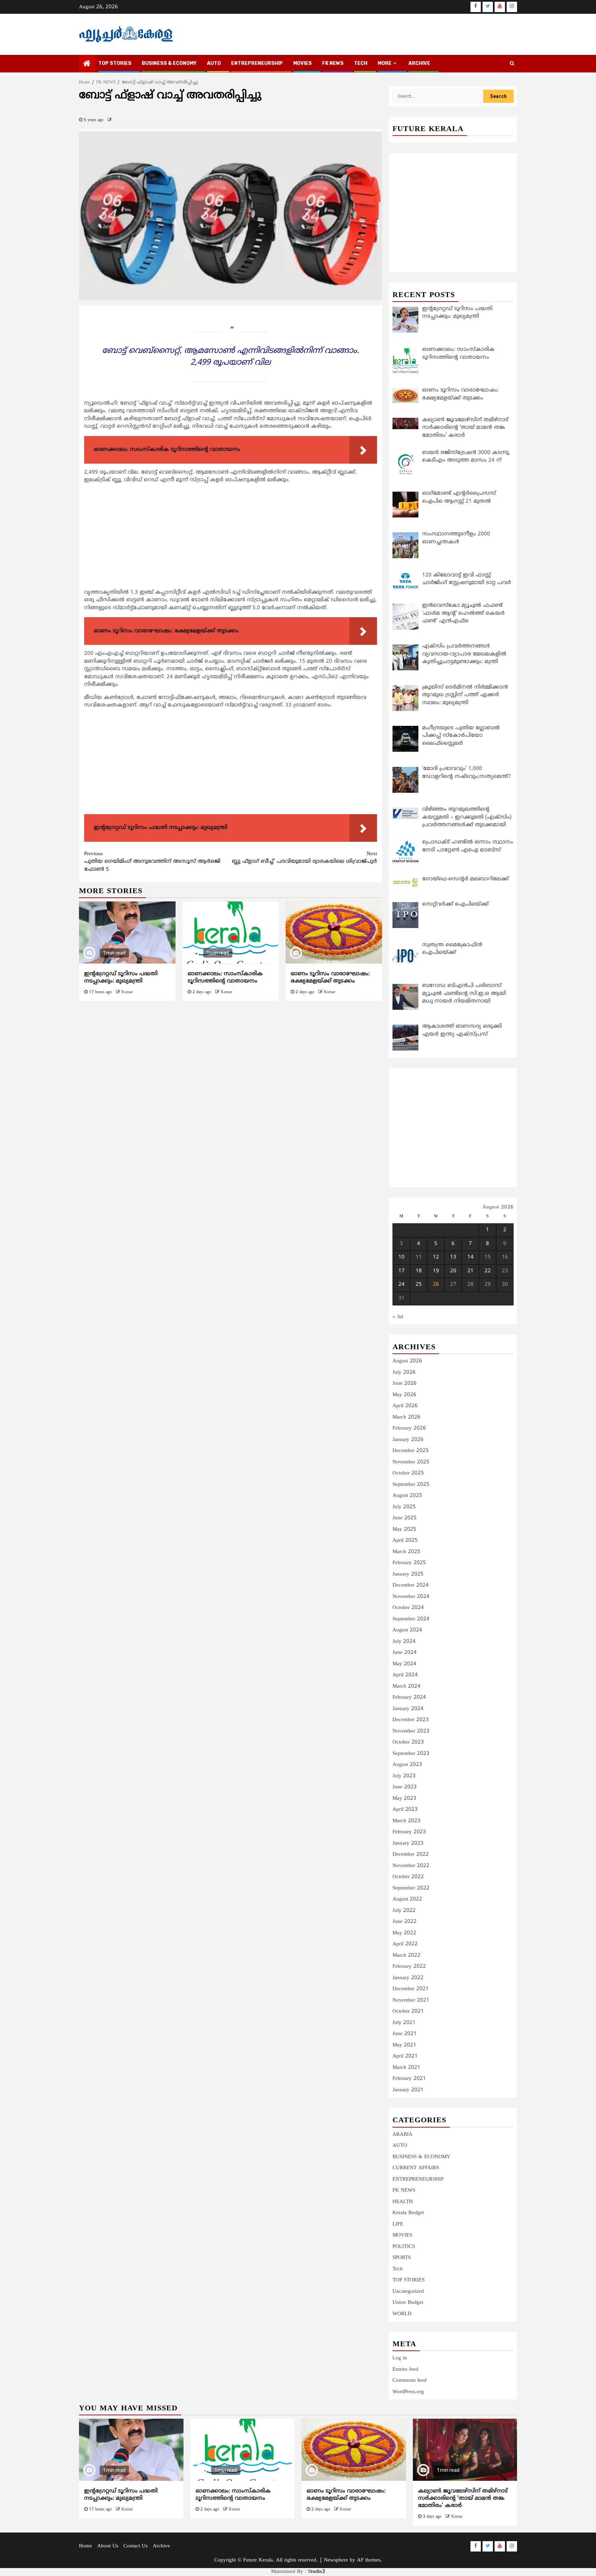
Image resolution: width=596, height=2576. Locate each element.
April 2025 (405, 1541)
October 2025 (408, 1473)
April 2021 (405, 2056)
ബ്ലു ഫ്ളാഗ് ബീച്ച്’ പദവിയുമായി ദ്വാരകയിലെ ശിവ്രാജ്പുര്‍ (304, 858)
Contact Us (136, 2546)
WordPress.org (408, 2392)
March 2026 (406, 1417)
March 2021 (406, 2068)
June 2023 (405, 1787)
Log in (400, 2358)
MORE (385, 63)
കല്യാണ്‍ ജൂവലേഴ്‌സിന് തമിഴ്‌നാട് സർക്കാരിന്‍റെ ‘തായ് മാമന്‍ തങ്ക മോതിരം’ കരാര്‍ (463, 2498)
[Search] (512, 64)
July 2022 (404, 1911)
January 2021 (408, 2090)
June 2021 (405, 2034)
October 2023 (408, 1742)
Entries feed (405, 2370)
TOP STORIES (115, 63)
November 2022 (411, 1866)
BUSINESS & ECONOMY (169, 63)
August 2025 (407, 1496)
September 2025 (411, 1485)
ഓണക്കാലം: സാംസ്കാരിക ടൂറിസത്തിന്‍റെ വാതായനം (225, 978)
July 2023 (404, 1776)
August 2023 (407, 1765)
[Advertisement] (231, 538)
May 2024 (404, 1664)
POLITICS (404, 2247)
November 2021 (411, 2000)
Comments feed (410, 2381)
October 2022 (408, 1877)
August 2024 (407, 1630)
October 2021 (408, 2011)
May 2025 (404, 1529)
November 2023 (411, 1731)
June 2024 (405, 1653)
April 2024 (405, 1675)
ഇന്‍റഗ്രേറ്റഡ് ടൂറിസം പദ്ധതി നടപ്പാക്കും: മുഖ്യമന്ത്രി (121, 978)
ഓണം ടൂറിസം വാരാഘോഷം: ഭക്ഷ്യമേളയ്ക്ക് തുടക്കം (330, 978)
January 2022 (408, 1978)
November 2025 (411, 1462)
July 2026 (404, 1373)
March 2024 (406, 1686)
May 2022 (404, 1933)
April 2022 (405, 1944)
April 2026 (405, 1406)
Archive (419, 63)
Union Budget (408, 2303)
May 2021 (404, 2045)
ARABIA (403, 2135)
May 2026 (404, 1395)
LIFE (398, 2224)
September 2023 (411, 1754)
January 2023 (408, 1843)
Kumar (127, 992)
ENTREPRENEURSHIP (257, 63)
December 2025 (411, 1451)
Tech (398, 2269)
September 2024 (411, 1619)
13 (453, 1257)
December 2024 (411, 1585)
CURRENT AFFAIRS (416, 2168)
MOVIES (302, 63)
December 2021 (411, 1989)
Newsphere (336, 2560)
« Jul (398, 1317)
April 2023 (405, 1810)
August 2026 (407, 1361)
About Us (108, 2546)
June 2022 (405, 1922)
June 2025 (405, 1518)
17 (401, 1271)
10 (401, 1257)
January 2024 (408, 1709)
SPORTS (402, 2258)
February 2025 (409, 1563)
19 (436, 1271)
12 (436, 1257)
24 (401, 1285)
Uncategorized (408, 2292)
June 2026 (405, 1384)
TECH (361, 63)
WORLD (402, 2314)
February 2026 (409, 1428)
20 (453, 1271)
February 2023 (409, 1832)
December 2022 (411, 1854)
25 (419, 1285)
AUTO (214, 63)
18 (419, 1271)
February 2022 (409, 1967)
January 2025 (408, 1574)
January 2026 (408, 1440)
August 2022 (407, 1899)
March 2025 (406, 1552)
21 (470, 1271)
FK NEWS (333, 63)
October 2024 (408, 1608)
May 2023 (404, 1799)
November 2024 (411, 1597)
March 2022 (406, 1956)
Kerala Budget (408, 2213)
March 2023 (406, 1821)
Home (86, 2546)
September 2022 (411, 1888)
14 (470, 1257)
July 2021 (404, 2023)
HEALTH (403, 2202)
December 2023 (411, 1720)
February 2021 (409, 2079)
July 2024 (404, 1642)
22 (488, 1271)
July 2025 (404, 1507)
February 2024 (409, 1697)
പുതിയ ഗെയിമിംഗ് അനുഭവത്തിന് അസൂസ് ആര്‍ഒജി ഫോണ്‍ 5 (152, 862)
